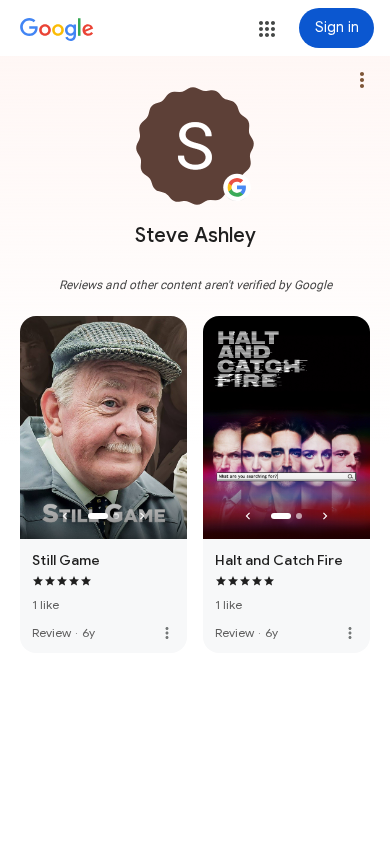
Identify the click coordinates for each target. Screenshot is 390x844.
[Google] (57, 30)
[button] (267, 29)
